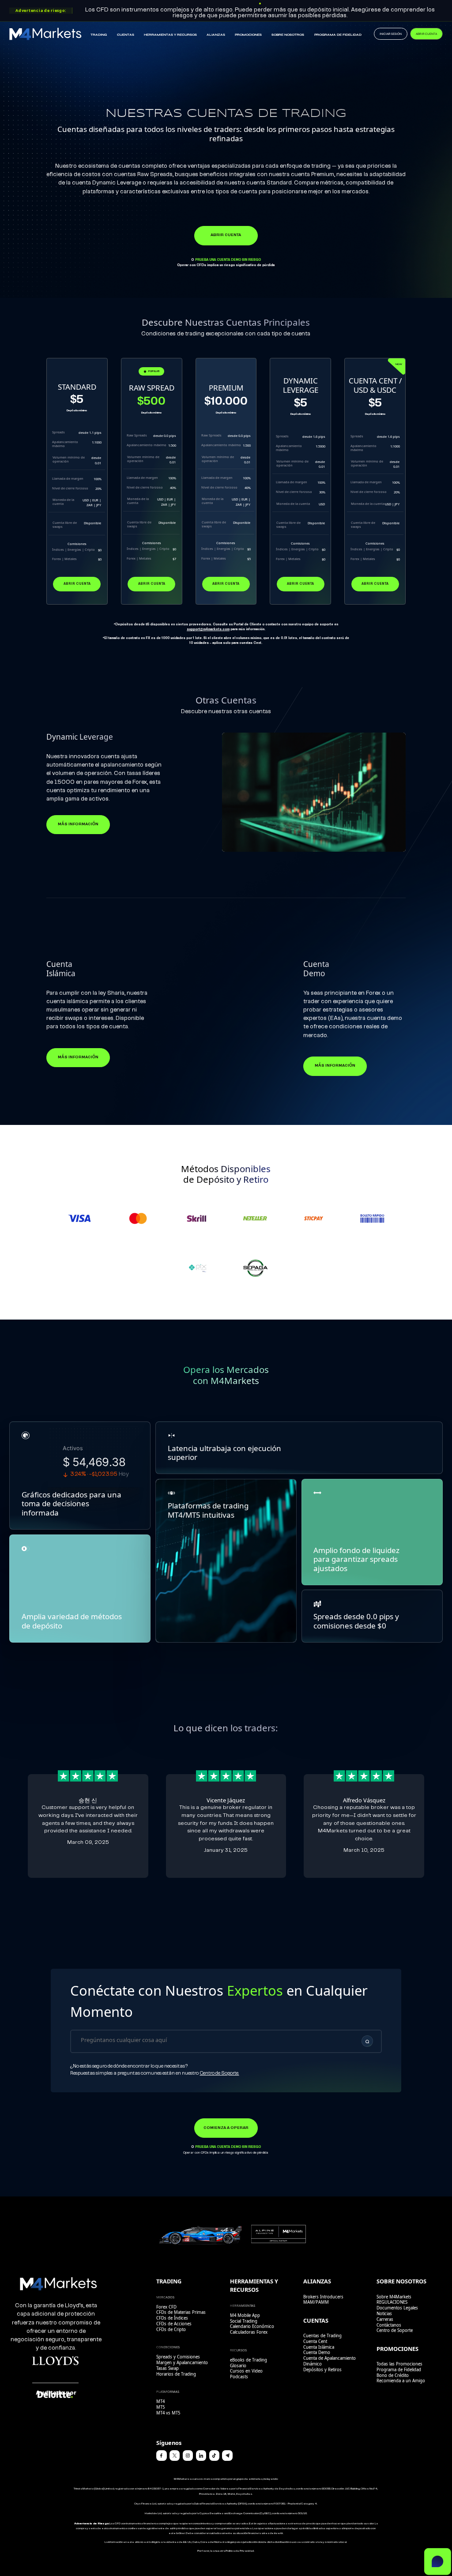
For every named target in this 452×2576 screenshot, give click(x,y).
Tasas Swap (168, 2368)
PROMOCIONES (248, 35)
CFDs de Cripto (171, 2330)
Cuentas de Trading (322, 2336)
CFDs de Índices (172, 2318)
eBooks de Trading (249, 2360)
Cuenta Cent (315, 2341)
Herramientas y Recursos (170, 35)
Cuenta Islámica (319, 2347)
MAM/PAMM (316, 2302)
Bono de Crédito (393, 2375)
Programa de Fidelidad (338, 35)
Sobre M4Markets (394, 2297)
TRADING (99, 35)
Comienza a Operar (226, 2128)
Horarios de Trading (176, 2374)
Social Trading (244, 2321)
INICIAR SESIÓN (391, 34)
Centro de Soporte (395, 2330)
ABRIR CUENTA (426, 34)
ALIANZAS (216, 35)
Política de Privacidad (240, 2551)
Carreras (385, 2319)
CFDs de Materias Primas (181, 2312)
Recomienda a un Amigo (401, 2381)
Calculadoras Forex (249, 2332)
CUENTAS (126, 35)
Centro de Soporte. (219, 2073)
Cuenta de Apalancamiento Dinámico (330, 2361)
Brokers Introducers (323, 2297)
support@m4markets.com (208, 629)
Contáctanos (389, 2325)
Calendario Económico (252, 2326)
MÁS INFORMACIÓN (78, 824)
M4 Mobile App (245, 2315)
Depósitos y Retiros (322, 2370)
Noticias (384, 2314)
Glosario (238, 2366)
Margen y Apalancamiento (182, 2363)
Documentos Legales (397, 2308)
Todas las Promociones (399, 2364)
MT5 (160, 2407)
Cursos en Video (246, 2371)
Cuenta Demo (317, 2352)
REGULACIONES (392, 2302)
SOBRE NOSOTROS (288, 35)
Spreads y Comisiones (178, 2357)
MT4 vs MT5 (168, 2413)
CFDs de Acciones (174, 2324)
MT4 (160, 2401)
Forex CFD (166, 2307)
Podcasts (239, 2377)
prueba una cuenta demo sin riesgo (228, 260)
